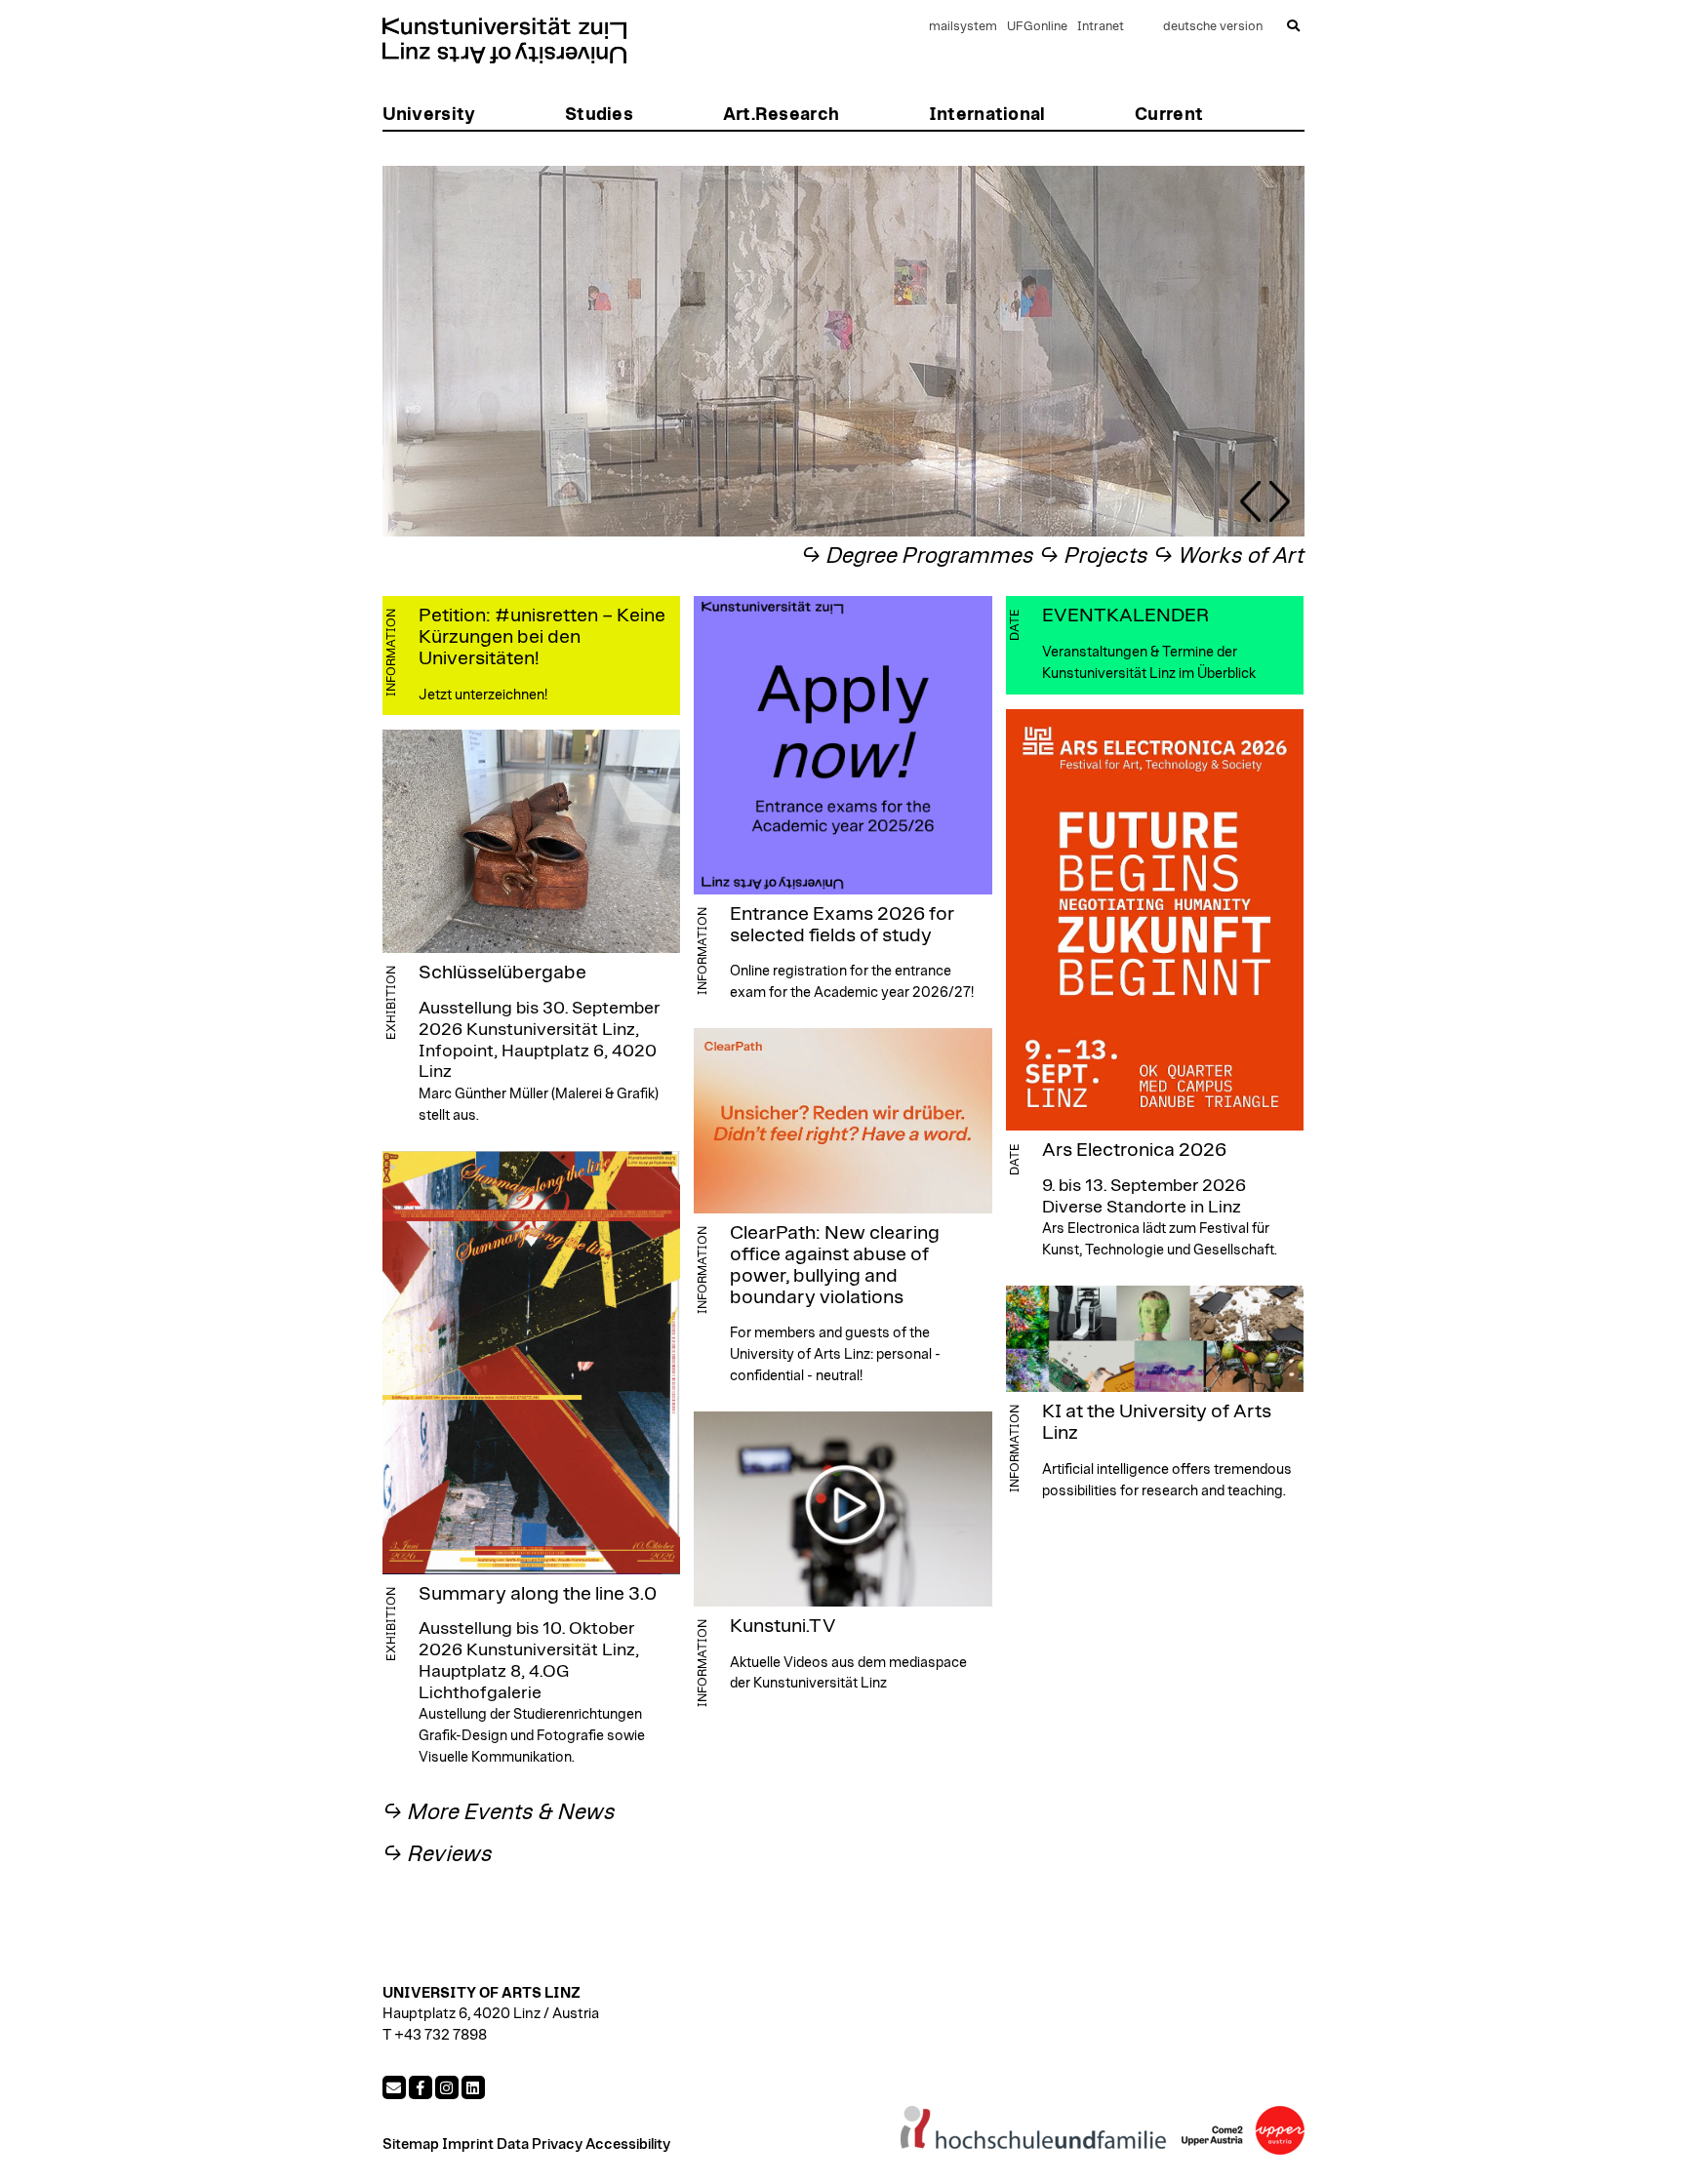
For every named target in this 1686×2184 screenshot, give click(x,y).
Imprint (468, 2144)
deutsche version (1213, 27)
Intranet (1101, 27)
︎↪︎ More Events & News (499, 1813)
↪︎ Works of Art (1229, 556)
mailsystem (963, 27)
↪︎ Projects (1094, 556)
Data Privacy (540, 2144)
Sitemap (411, 2144)
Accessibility (628, 2144)
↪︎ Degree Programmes (918, 556)
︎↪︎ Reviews (438, 1855)
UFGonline (1037, 27)
